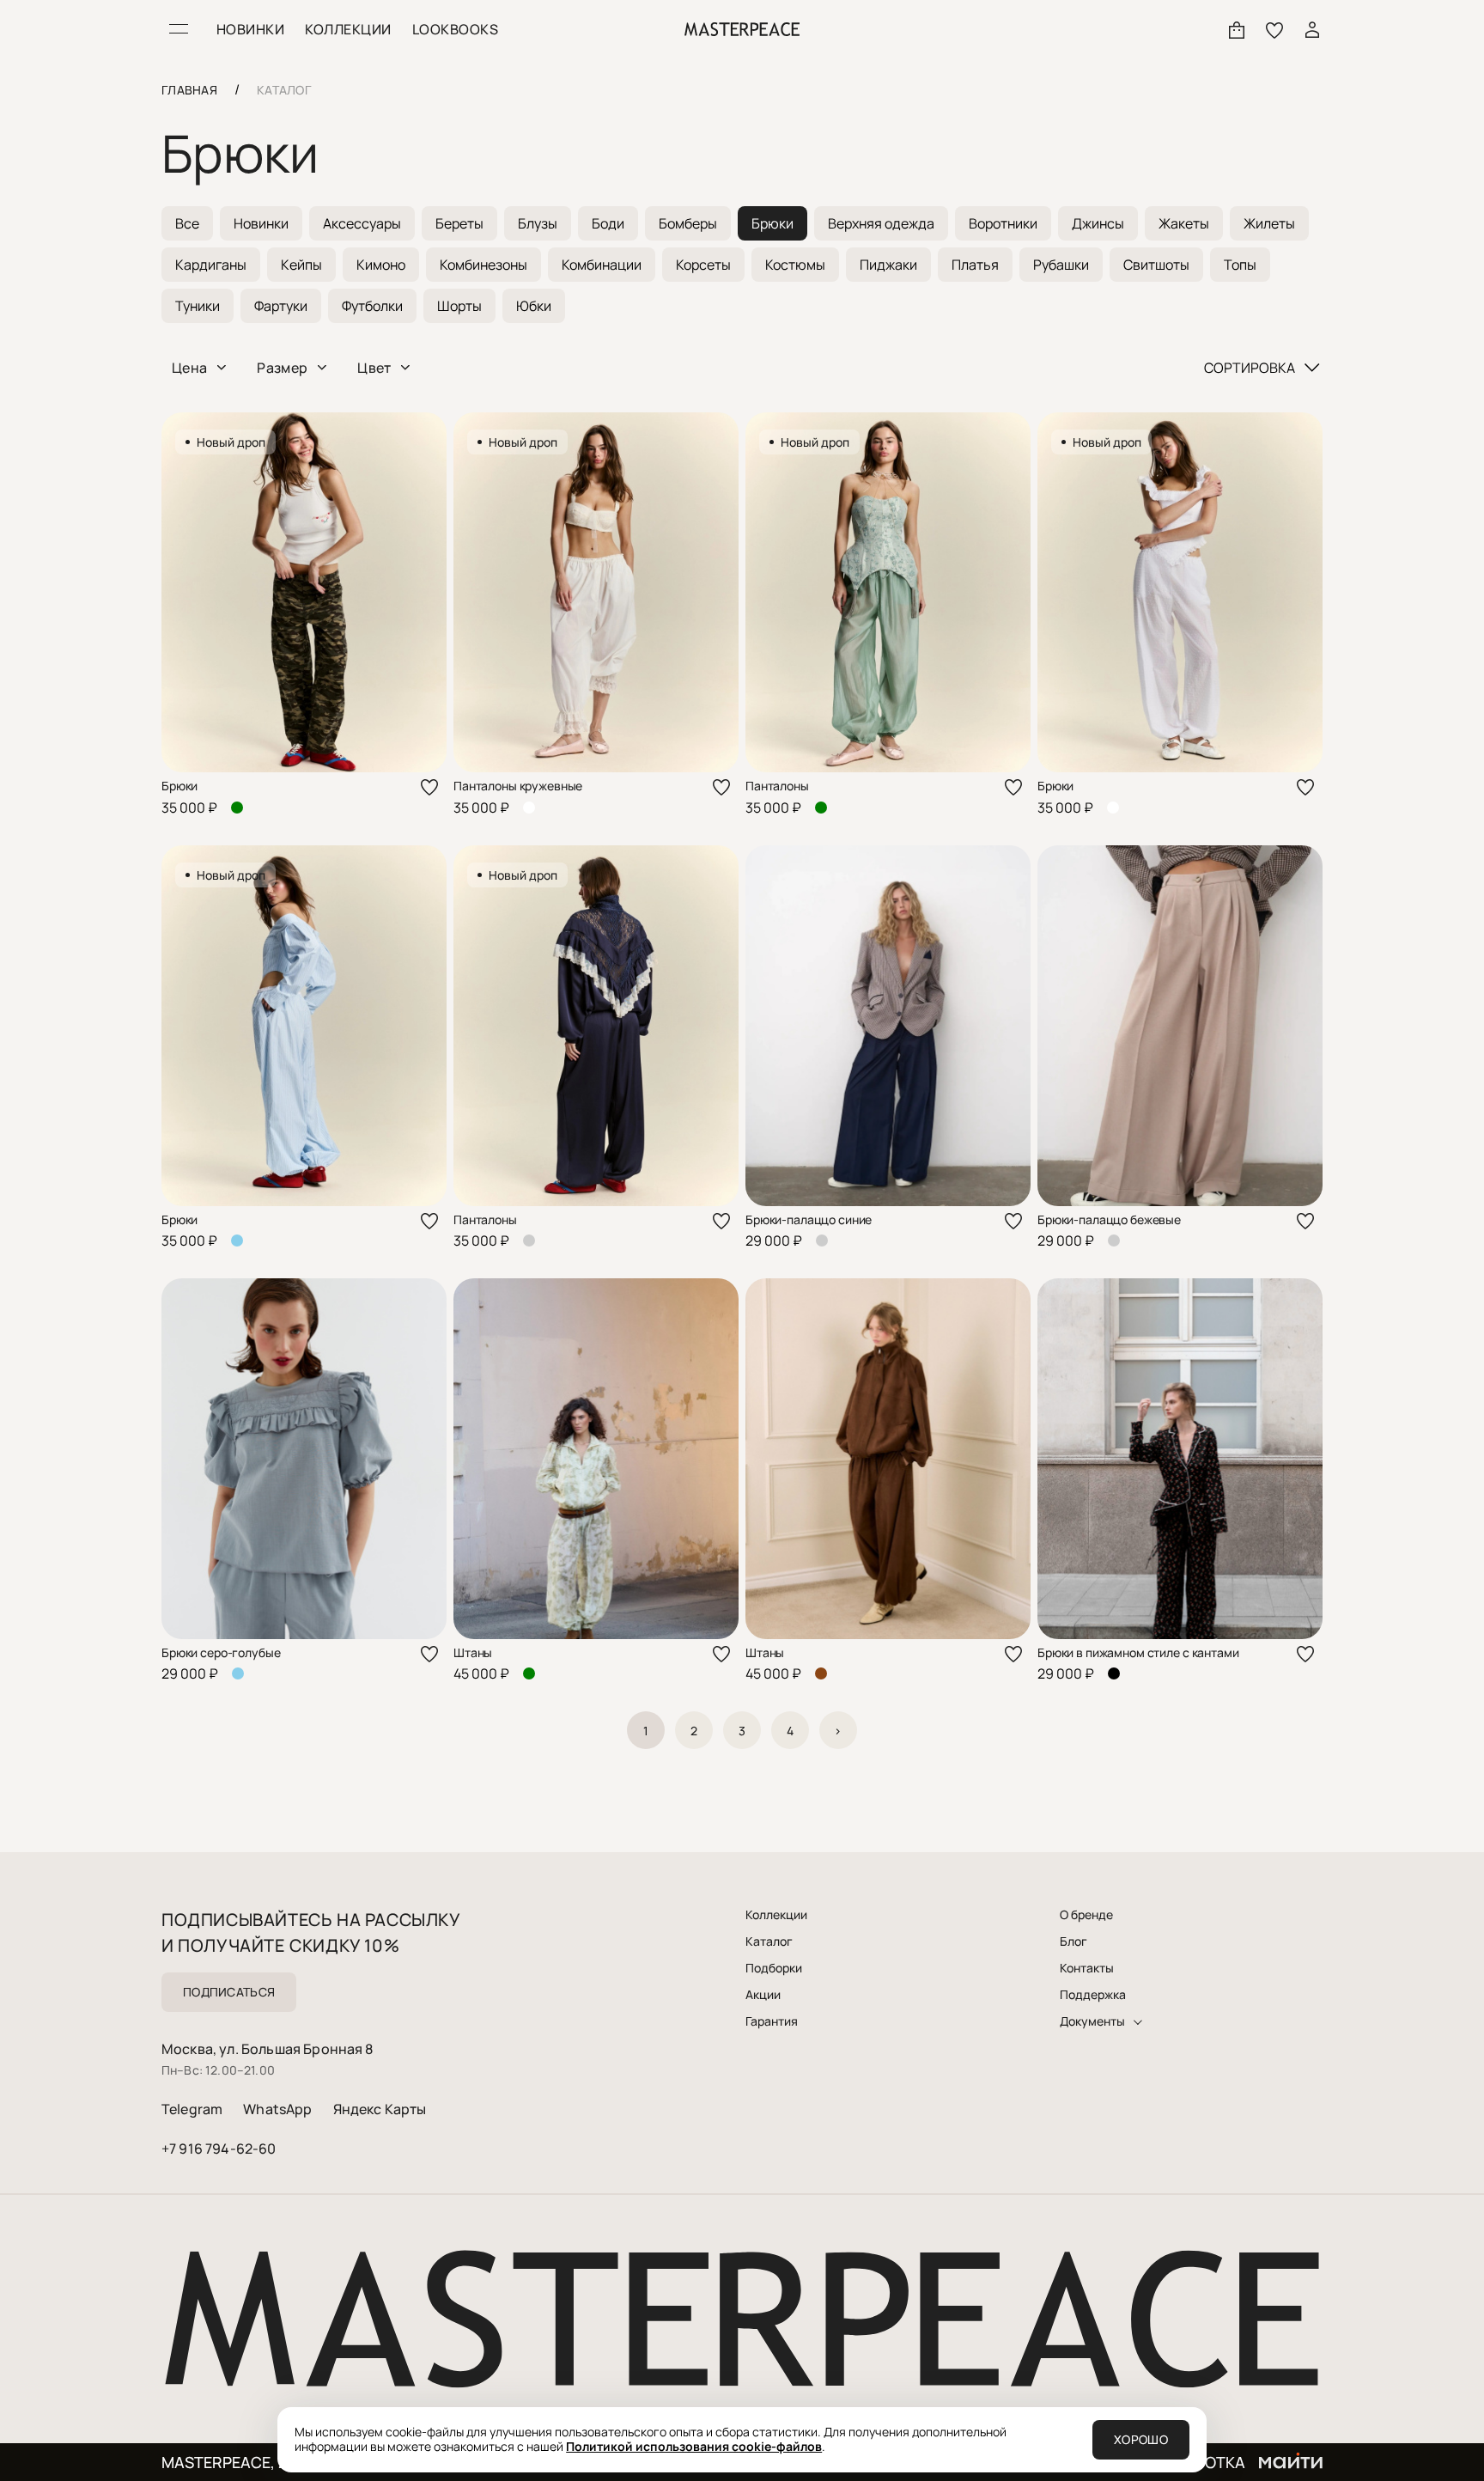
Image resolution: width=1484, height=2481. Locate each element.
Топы (1240, 265)
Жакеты (1184, 223)
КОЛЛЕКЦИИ (348, 29)
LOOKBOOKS (455, 29)
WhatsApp (277, 2109)
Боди (608, 223)
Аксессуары (362, 223)
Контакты (1087, 1968)
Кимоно (381, 265)
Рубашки (1061, 265)
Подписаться (229, 1992)
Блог (1073, 1942)
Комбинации (602, 265)
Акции (763, 1995)
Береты (459, 223)
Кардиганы (211, 265)
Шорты (459, 306)
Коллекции (776, 1915)
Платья (975, 265)
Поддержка (1093, 1995)
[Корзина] (1237, 29)
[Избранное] (1274, 29)
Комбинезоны (484, 265)
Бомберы (688, 223)
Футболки (372, 306)
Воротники (1003, 223)
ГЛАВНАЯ (189, 90)
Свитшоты (1156, 265)
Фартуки (281, 306)
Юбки (534, 306)
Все (187, 223)
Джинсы (1098, 223)
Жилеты (1269, 223)
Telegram (192, 2109)
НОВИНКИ (250, 29)
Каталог (769, 1942)
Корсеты (703, 265)
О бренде (1086, 1915)
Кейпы (301, 265)
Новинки (261, 223)
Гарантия (772, 2021)
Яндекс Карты (380, 2109)
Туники (198, 306)
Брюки (772, 223)
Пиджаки (888, 265)
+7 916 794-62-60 (219, 2149)
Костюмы (795, 265)
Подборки (774, 1968)
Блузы (538, 223)
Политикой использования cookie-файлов (694, 2446)
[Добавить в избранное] (429, 787)
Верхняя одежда (881, 223)
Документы (1092, 2021)
